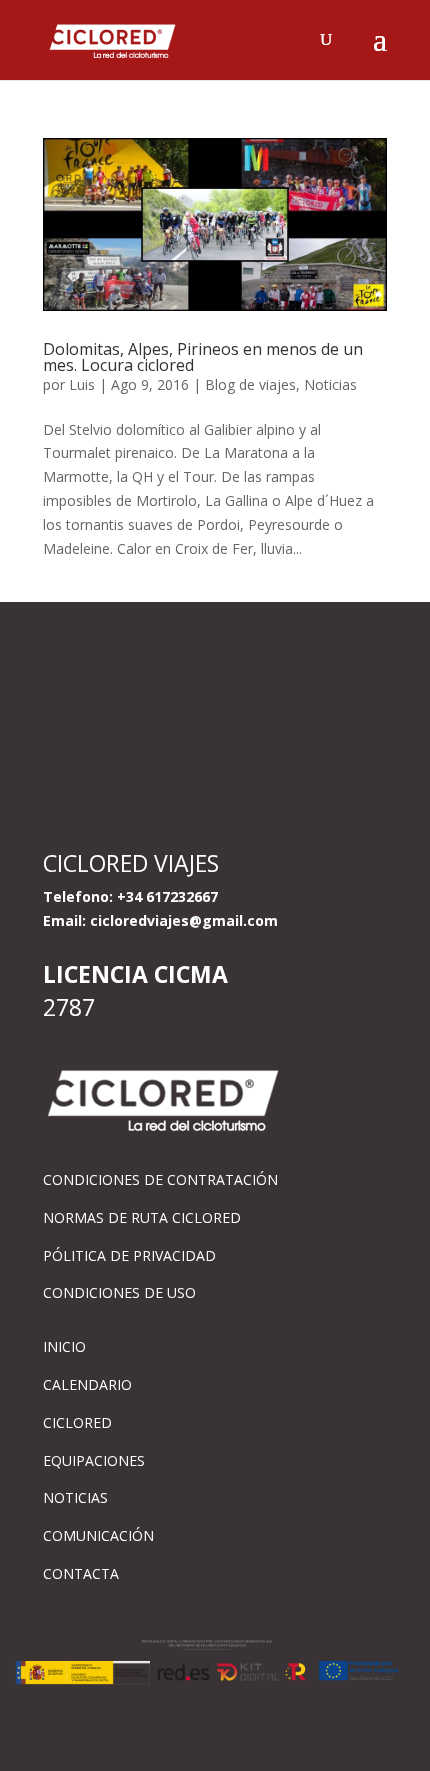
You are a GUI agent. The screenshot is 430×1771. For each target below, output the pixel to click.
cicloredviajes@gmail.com (184, 920)
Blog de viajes (250, 384)
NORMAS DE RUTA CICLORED (142, 1217)
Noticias (330, 384)
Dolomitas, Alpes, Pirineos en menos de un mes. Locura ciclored (203, 357)
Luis (82, 384)
